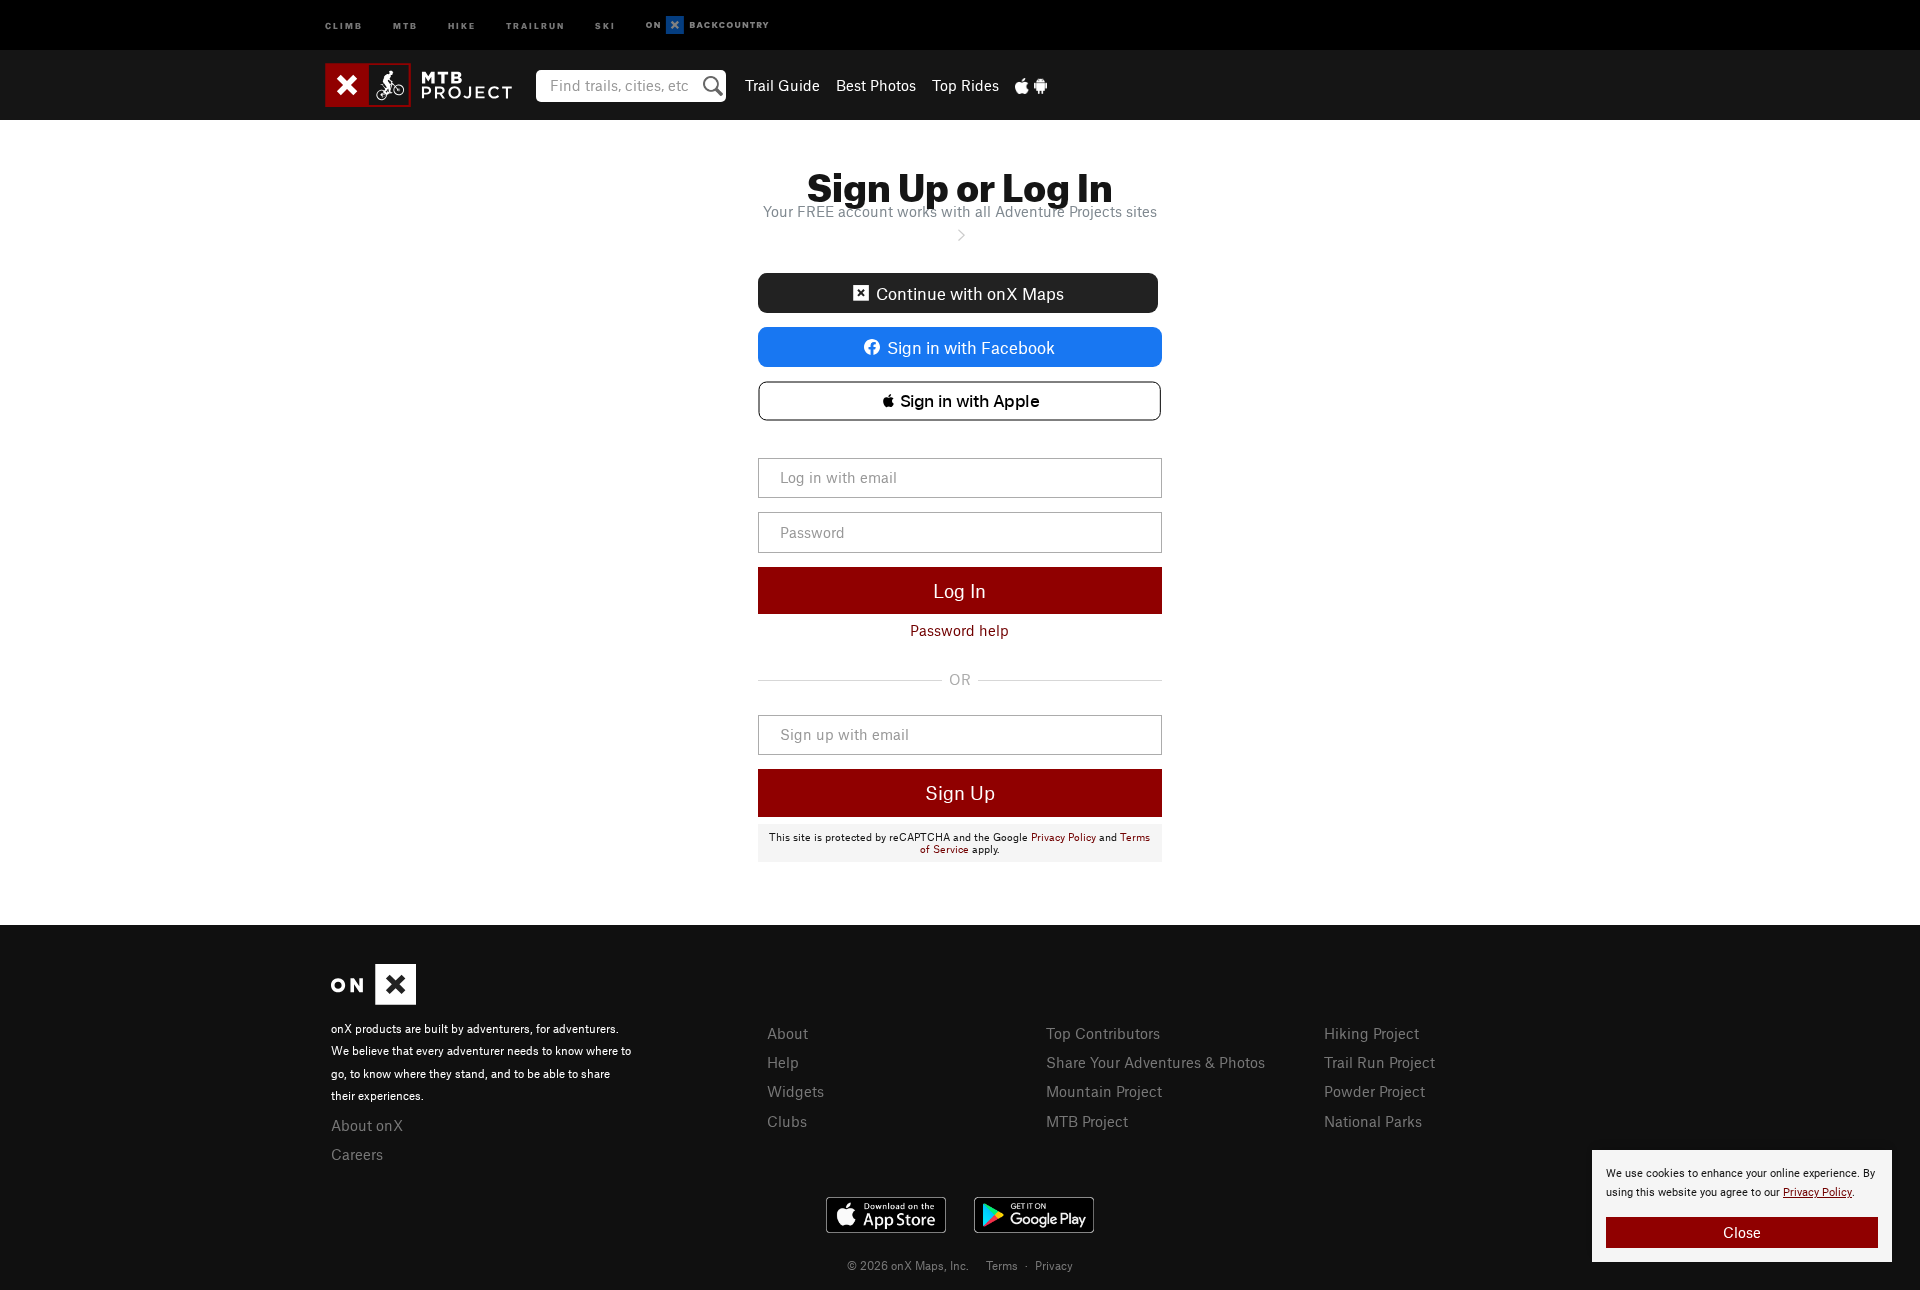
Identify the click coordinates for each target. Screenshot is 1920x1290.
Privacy (1054, 1265)
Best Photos (876, 85)
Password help (959, 630)
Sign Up (960, 792)
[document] (1742, 1206)
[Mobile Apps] (1031, 85)
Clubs (787, 1121)
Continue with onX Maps (970, 293)
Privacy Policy (1063, 837)
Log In (959, 590)
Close (1742, 1232)
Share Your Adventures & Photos (1155, 1062)
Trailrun (535, 24)
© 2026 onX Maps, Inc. (908, 1265)
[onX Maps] (373, 999)
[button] (959, 401)
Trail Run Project (1379, 1062)
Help (783, 1062)
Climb (344, 24)
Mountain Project (1104, 1091)
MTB (405, 24)
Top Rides (965, 85)
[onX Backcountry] (707, 25)
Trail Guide (782, 85)
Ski (605, 24)
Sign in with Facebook (971, 347)
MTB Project (1087, 1121)
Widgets (795, 1091)
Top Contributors (1103, 1033)
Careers (357, 1154)
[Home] (428, 85)
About (787, 1033)
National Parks (1373, 1121)
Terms (1002, 1265)
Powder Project (1374, 1091)
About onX (367, 1125)
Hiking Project (1371, 1033)
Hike (462, 24)
